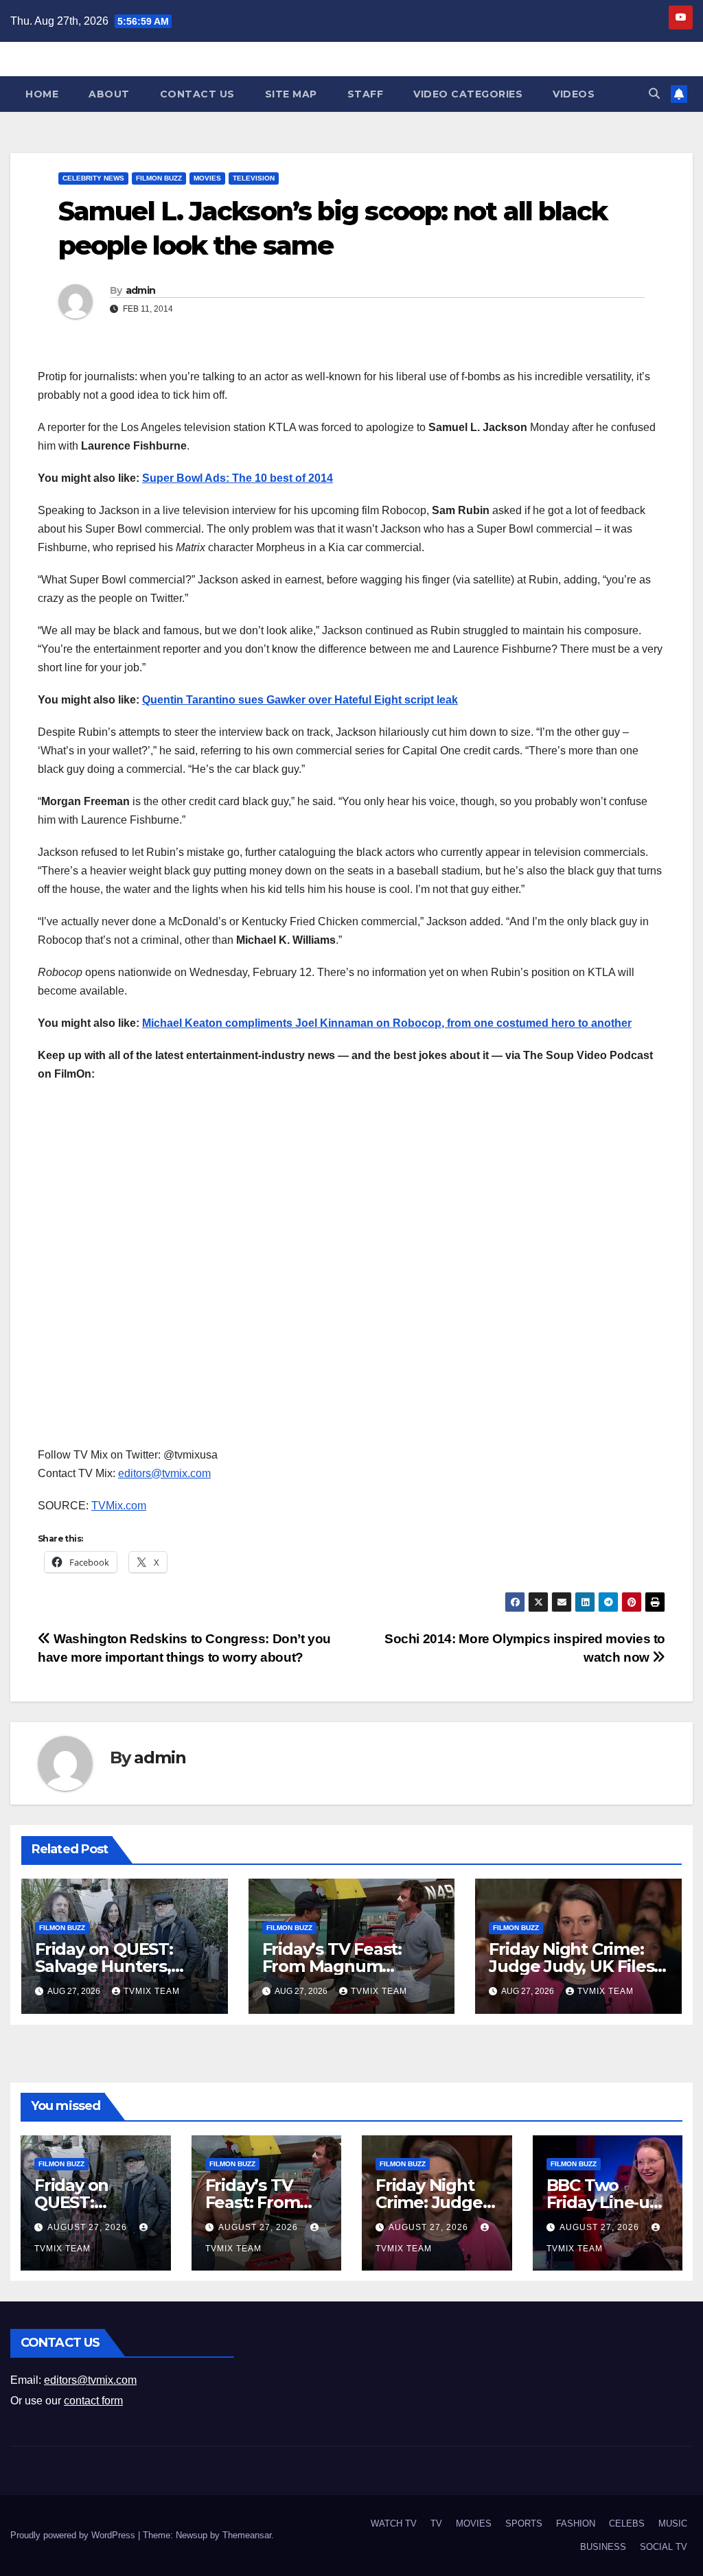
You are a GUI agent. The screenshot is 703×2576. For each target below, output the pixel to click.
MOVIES (207, 178)
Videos (574, 94)
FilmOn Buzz (159, 178)
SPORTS (524, 2523)
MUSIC (673, 2523)
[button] (654, 94)
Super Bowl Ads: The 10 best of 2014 (238, 478)
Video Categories (468, 94)
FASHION (576, 2523)
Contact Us (197, 94)
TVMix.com (119, 1506)
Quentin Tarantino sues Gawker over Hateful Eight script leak (300, 700)
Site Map (291, 94)
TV (436, 2523)
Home (42, 94)
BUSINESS (603, 2547)
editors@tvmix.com (164, 1473)
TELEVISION (254, 178)
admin (141, 290)
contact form (93, 2401)
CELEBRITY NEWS (93, 178)
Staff (366, 94)
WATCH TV (394, 2523)
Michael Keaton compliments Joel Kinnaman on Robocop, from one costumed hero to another (387, 1023)
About (109, 94)
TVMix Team (152, 1991)
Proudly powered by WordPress (74, 2535)
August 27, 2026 (89, 2227)
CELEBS (627, 2523)
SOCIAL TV (664, 2547)
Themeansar (247, 2535)
